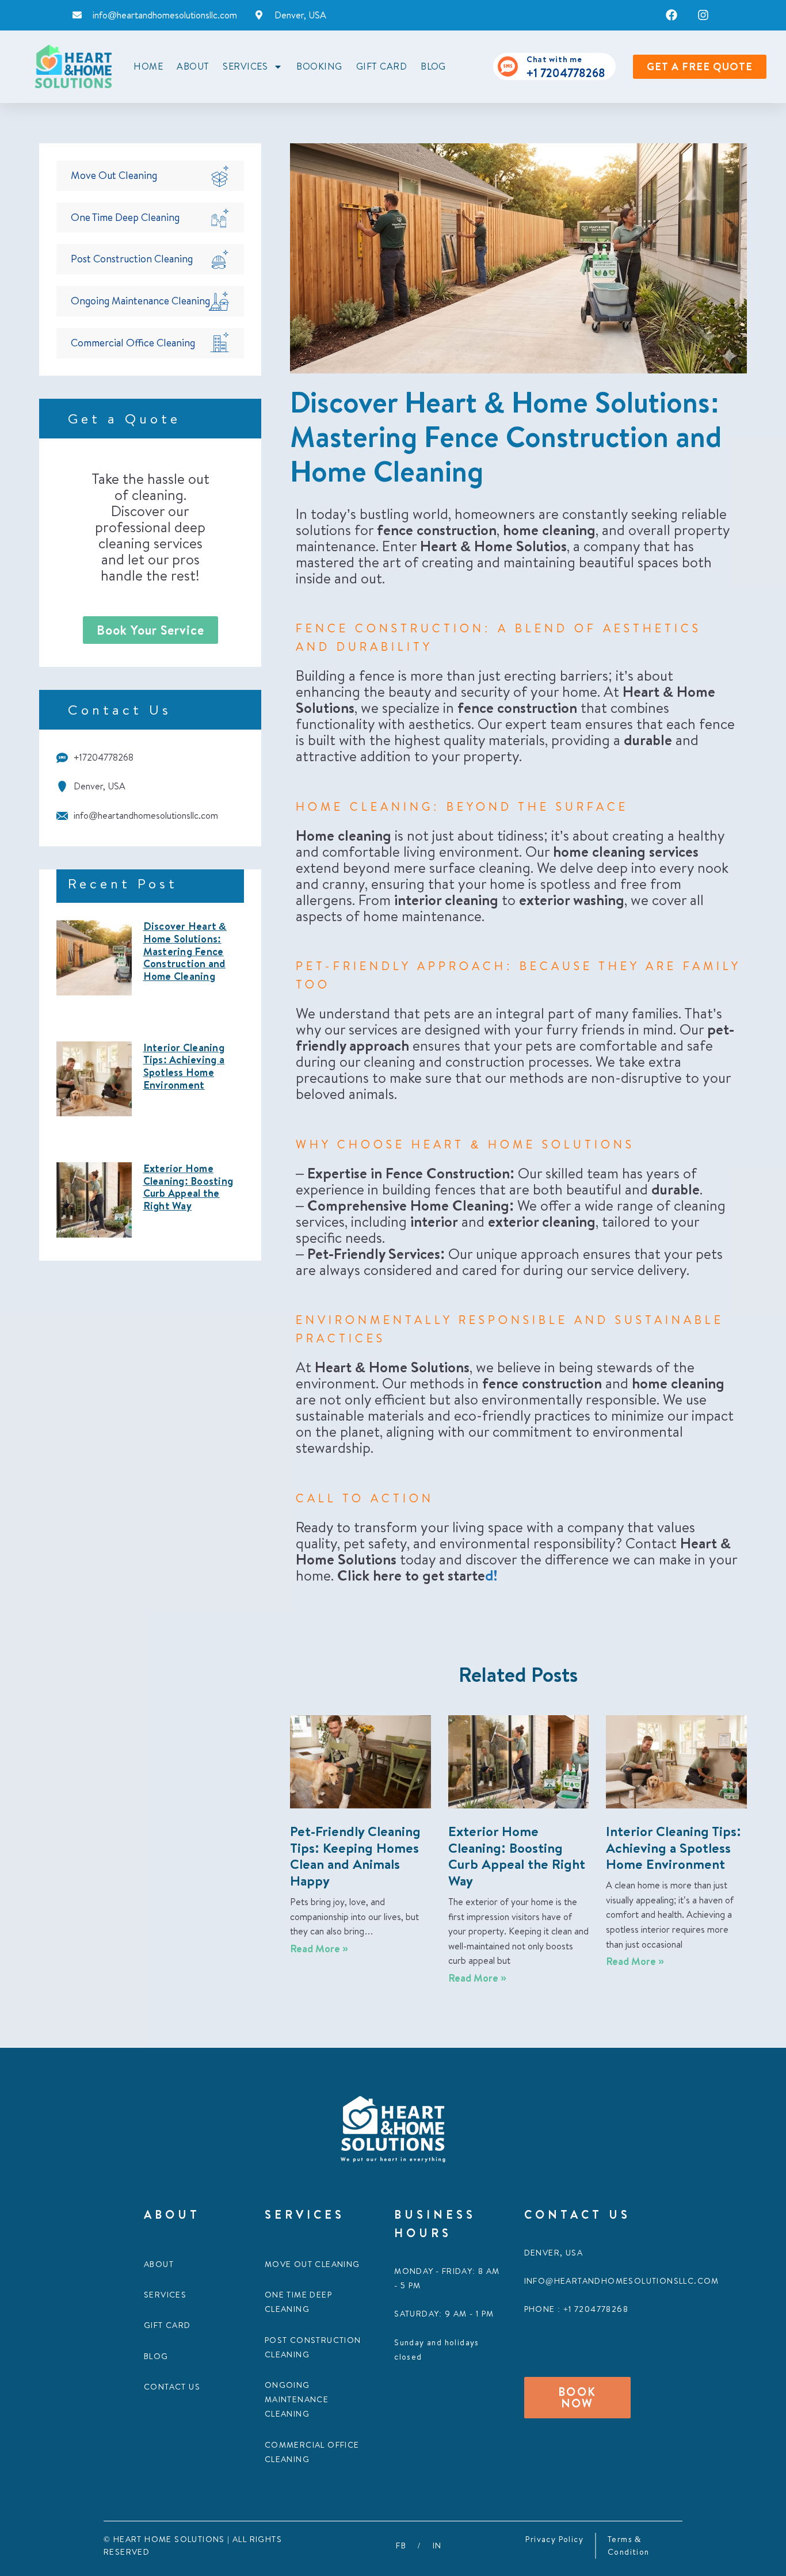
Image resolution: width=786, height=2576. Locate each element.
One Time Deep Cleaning (125, 217)
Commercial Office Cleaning (133, 343)
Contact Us (172, 2387)
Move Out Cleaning (114, 175)
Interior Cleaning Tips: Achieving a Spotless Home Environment (184, 1066)
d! (491, 1575)
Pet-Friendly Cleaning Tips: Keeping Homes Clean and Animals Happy (355, 1856)
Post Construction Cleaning (132, 259)
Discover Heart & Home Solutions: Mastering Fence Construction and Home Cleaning (185, 951)
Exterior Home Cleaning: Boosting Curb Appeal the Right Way (188, 1187)
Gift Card (381, 66)
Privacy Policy (554, 2539)
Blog (433, 66)
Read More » (319, 1949)
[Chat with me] (508, 66)
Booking (319, 66)
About (193, 66)
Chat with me (554, 59)
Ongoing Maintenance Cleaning (140, 301)
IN (437, 2546)
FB (401, 2546)
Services (165, 2295)
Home (148, 66)
